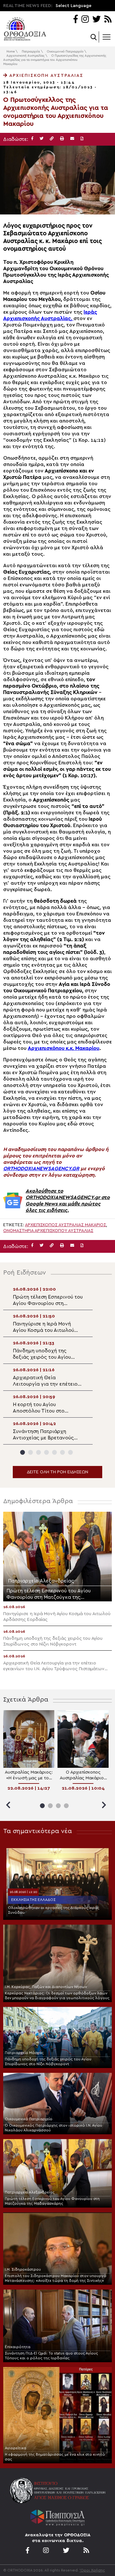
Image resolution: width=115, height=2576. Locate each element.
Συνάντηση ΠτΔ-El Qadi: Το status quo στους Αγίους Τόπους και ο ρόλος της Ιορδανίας (51, 2356)
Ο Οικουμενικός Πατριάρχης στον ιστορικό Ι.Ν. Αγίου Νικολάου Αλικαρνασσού (54, 2128)
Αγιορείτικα (15, 2448)
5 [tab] (54, 1452)
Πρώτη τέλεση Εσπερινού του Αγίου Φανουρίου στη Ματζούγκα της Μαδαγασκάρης (52, 2201)
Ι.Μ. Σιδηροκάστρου (23, 2269)
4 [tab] (46, 1452)
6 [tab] (62, 1452)
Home (11, 52)
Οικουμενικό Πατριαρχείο (65, 52)
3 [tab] (38, 1452)
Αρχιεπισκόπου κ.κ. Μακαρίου (64, 1048)
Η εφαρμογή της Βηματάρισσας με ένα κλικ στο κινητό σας (55, 2457)
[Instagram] (85, 20)
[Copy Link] (52, 139)
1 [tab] (23, 1452)
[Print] (62, 139)
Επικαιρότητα (18, 2347)
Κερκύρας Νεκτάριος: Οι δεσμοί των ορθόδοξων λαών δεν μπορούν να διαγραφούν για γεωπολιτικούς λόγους (57, 1996)
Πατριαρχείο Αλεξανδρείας (30, 2192)
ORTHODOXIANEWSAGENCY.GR (41, 1169)
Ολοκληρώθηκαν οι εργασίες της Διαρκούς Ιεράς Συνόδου (54, 1910)
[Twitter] (96, 20)
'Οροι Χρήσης (92, 2570)
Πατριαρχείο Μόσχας (24, 2053)
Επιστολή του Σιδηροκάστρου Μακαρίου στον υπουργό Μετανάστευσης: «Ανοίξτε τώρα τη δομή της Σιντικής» (56, 2278)
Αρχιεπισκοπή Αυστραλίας (25, 56)
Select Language (73, 6)
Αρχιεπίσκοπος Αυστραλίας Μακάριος (65, 1225)
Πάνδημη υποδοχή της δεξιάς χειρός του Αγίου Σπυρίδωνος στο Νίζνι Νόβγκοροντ (48, 2061)
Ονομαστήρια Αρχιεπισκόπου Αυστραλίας (48, 1231)
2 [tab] (31, 1452)
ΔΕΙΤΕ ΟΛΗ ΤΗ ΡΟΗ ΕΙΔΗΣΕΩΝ (57, 1472)
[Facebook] (76, 20)
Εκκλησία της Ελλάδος (33, 1900)
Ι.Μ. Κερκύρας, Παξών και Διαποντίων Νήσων (46, 1987)
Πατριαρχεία (31, 52)
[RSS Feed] (108, 20)
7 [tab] (70, 1452)
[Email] (72, 139)
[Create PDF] (82, 139)
